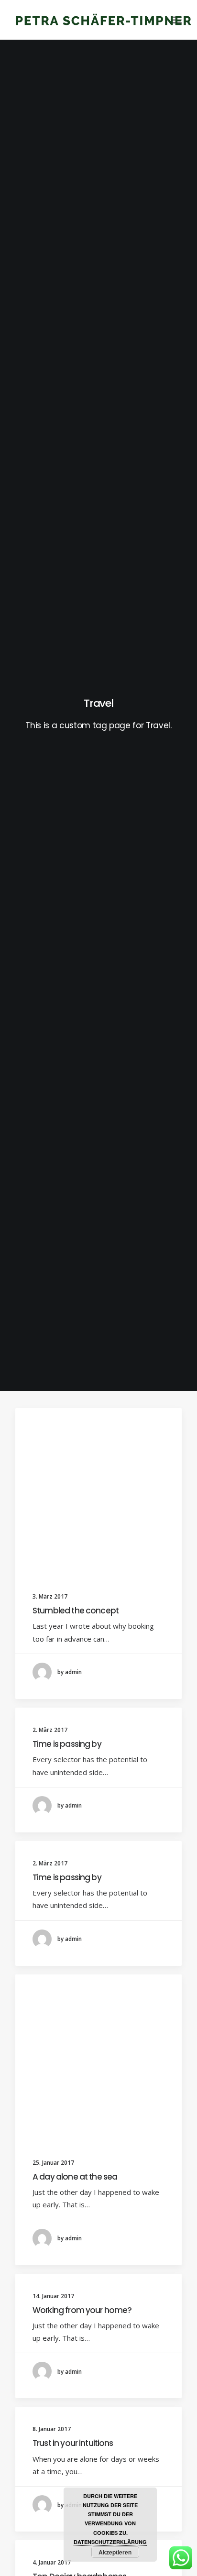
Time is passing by (67, 1744)
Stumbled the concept (76, 1611)
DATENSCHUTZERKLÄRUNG (110, 2542)
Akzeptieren (115, 2552)
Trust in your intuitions (73, 2443)
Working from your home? (82, 2310)
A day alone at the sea (75, 2177)
